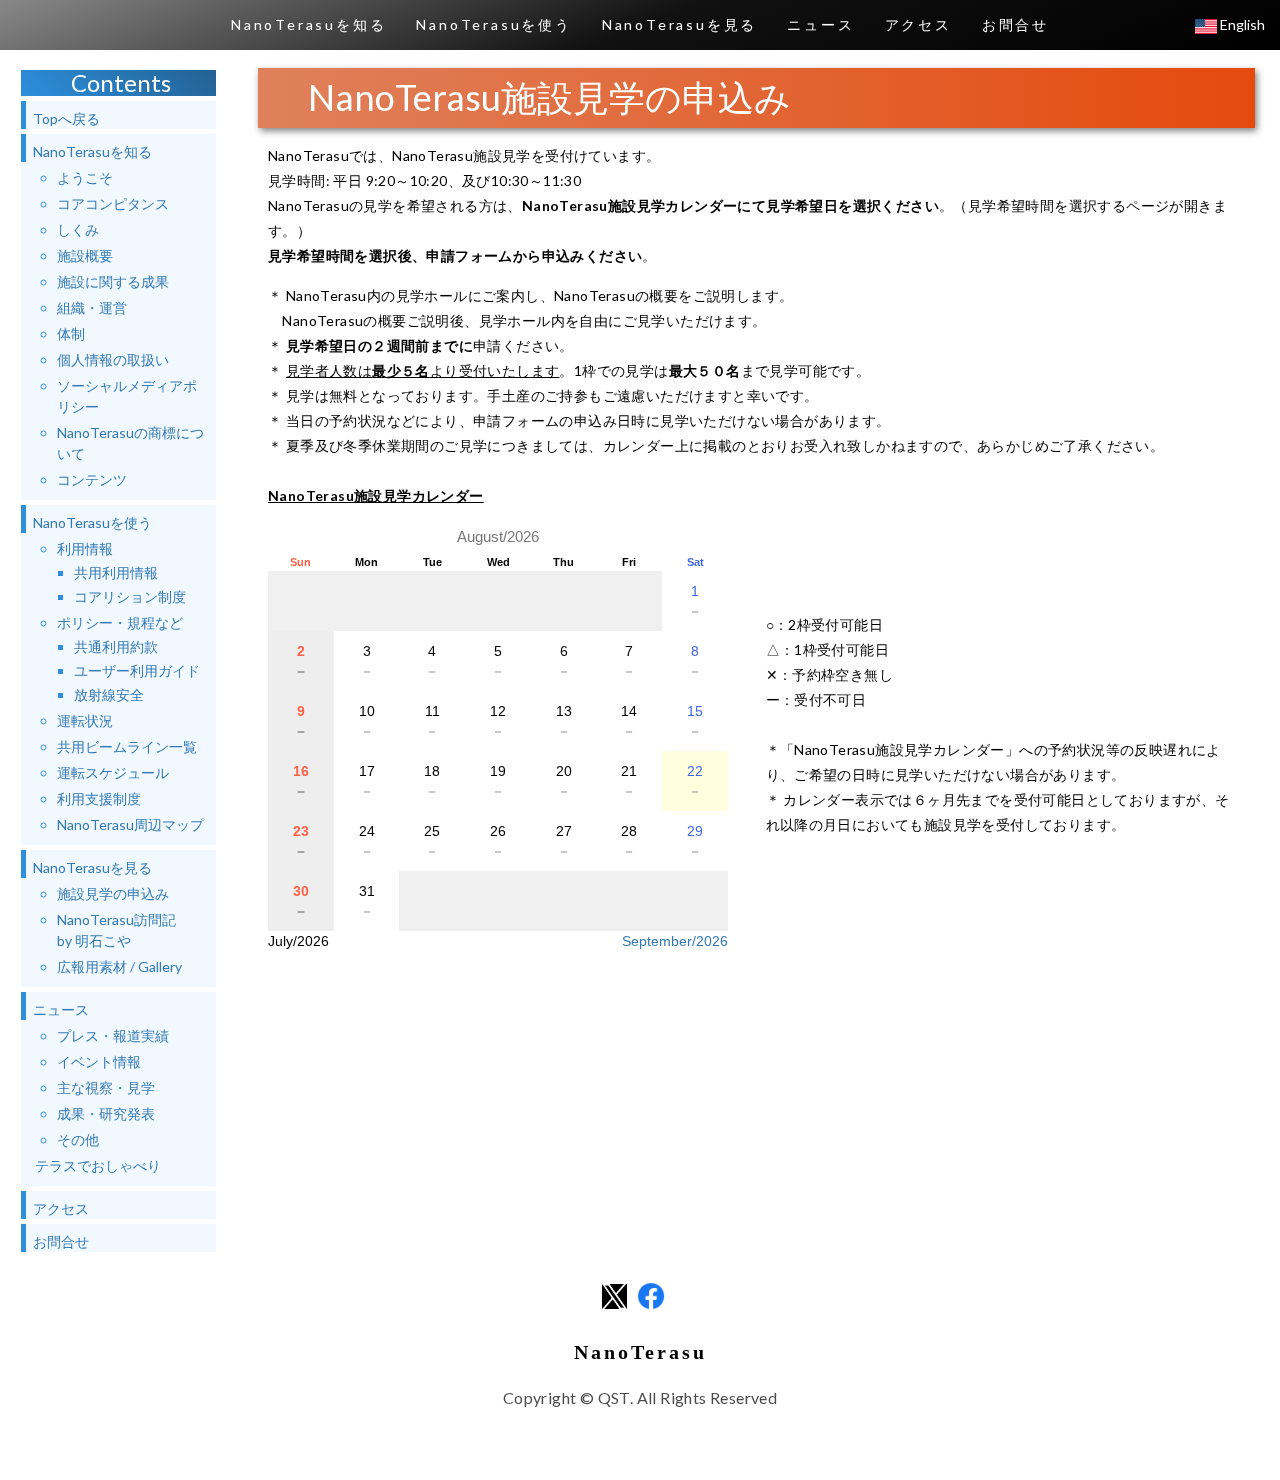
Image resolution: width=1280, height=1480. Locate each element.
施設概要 (85, 255)
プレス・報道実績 (113, 1035)
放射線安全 (109, 694)
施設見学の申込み (113, 893)
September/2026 (675, 941)
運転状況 (85, 720)
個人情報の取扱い (113, 359)
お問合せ (1015, 24)
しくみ (78, 229)
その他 (78, 1139)
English (1241, 24)
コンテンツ (92, 479)
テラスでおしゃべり (98, 1165)
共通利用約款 (116, 646)
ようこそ (85, 177)
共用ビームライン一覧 (127, 746)
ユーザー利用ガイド (137, 670)
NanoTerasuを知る (308, 24)
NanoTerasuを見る (679, 24)
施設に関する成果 (113, 281)
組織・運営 (92, 307)
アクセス (918, 24)
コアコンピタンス (113, 203)
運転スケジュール (113, 772)
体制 (71, 333)
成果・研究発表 (106, 1113)
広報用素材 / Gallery (119, 966)
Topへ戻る (66, 118)
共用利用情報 (116, 572)
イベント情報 (99, 1061)
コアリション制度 (130, 596)
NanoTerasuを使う (493, 24)
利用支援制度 (99, 798)
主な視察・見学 (106, 1087)
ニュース (820, 24)
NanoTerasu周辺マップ (130, 824)
